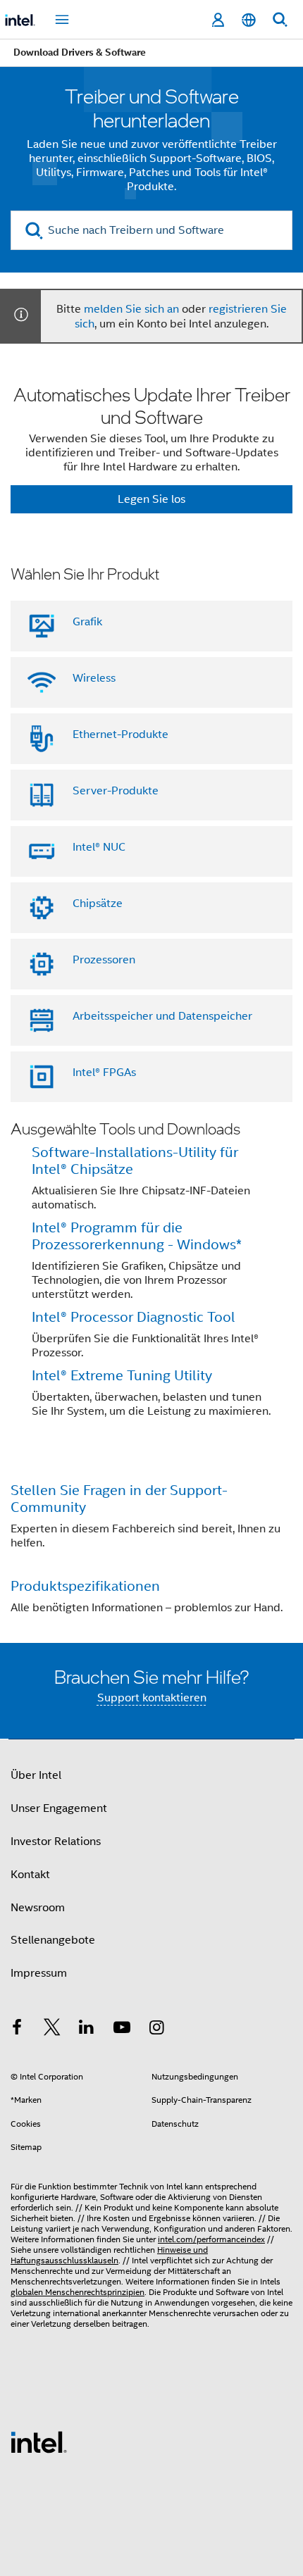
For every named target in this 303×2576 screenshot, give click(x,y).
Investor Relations (56, 1842)
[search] (34, 231)
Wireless (94, 678)
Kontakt (30, 1875)
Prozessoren (104, 960)
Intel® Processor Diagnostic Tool (134, 1317)
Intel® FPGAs (104, 1073)
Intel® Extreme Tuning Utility (122, 1376)
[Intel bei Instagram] (156, 2030)
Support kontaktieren (152, 1698)
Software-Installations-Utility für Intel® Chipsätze (135, 1161)
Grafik (87, 622)
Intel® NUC (99, 847)
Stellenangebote (53, 1940)
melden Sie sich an (131, 309)
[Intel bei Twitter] (52, 2030)
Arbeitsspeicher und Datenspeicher (162, 1016)
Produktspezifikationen (85, 1586)
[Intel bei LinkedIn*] (87, 2030)
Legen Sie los (151, 499)
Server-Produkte (116, 791)
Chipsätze (98, 904)
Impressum (39, 1973)
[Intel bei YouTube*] (122, 2030)
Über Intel (36, 1775)
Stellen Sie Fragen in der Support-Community (119, 1499)
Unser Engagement (59, 1808)
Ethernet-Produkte (120, 734)
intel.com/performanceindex (211, 2239)
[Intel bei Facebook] (17, 2030)
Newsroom (38, 1908)
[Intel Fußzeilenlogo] (39, 2441)
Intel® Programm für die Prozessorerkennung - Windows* (137, 1236)
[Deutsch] (249, 20)
